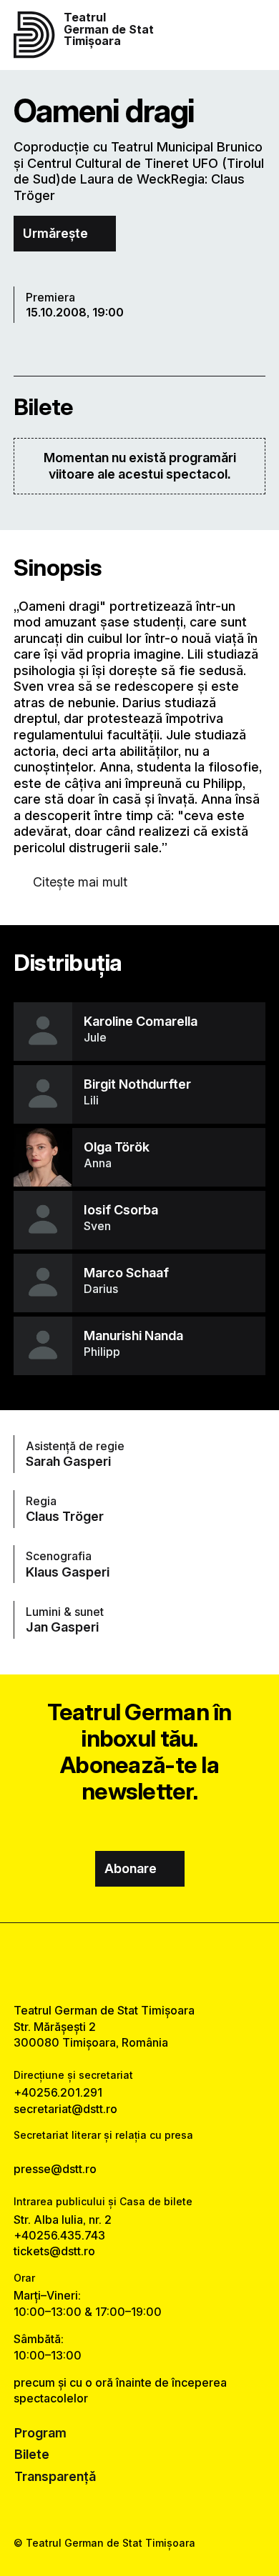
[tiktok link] (176, 1963)
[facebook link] (103, 1963)
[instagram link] (140, 1963)
